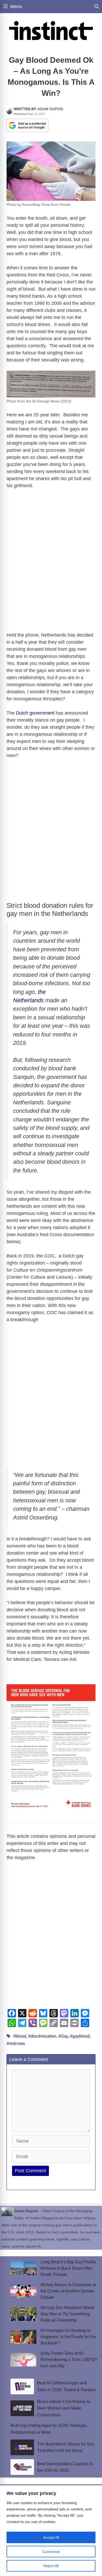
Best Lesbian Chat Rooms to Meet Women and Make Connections (64, 2408)
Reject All (51, 2566)
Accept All (51, 2537)
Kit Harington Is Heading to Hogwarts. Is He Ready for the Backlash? (68, 2337)
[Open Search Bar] (97, 7)
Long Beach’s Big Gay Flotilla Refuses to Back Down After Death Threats (68, 2268)
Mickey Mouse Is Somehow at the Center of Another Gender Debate (68, 2291)
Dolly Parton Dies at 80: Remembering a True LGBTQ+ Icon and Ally (69, 2360)
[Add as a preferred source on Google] (27, 125)
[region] (51, 2531)
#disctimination (42, 2036)
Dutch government (35, 713)
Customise (51, 2552)
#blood (20, 2036)
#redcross (16, 2044)
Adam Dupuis (50, 109)
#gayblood (80, 2036)
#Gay (63, 2036)
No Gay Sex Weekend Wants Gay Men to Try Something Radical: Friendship (67, 2314)
